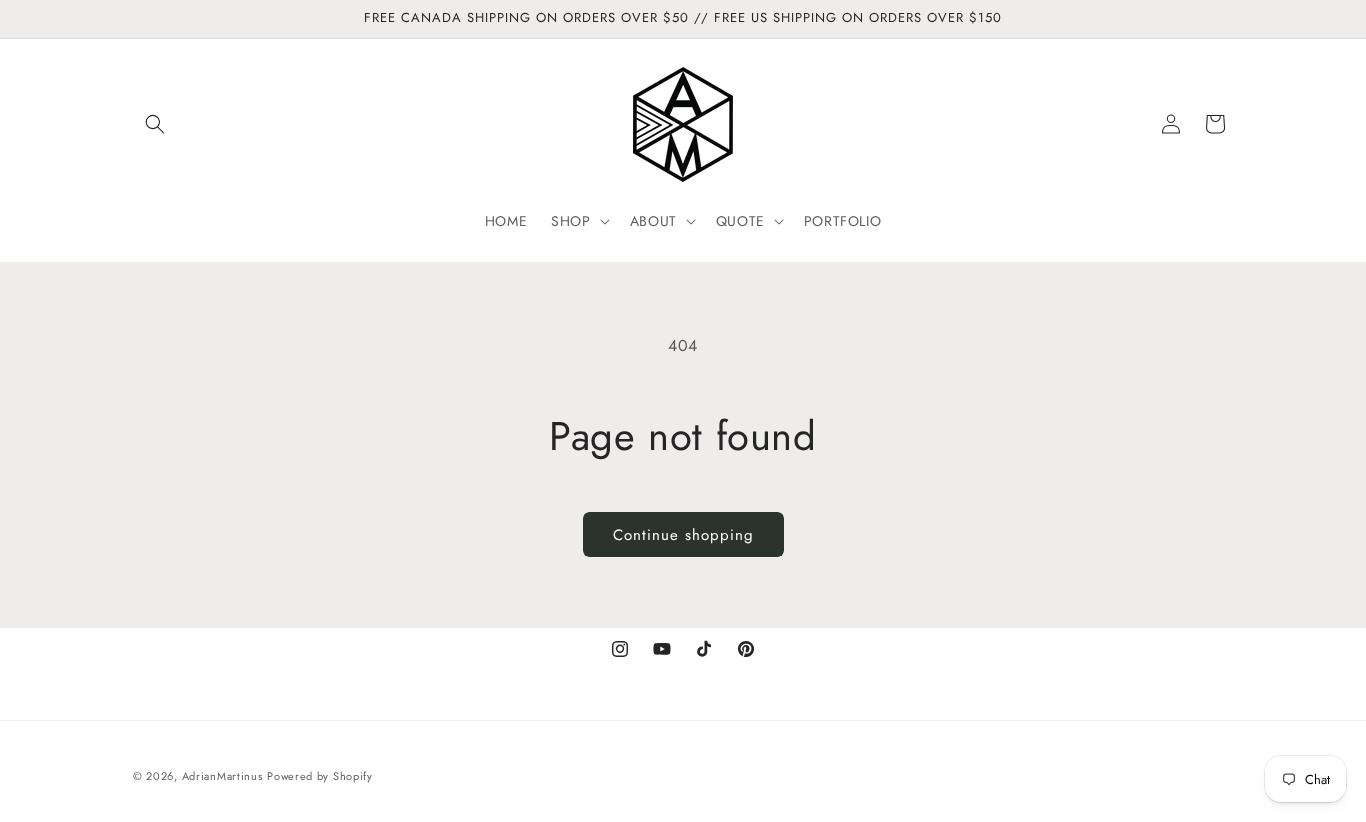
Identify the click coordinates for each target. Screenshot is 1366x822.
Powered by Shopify (320, 776)
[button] (155, 124)
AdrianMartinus (222, 776)
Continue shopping (683, 535)
